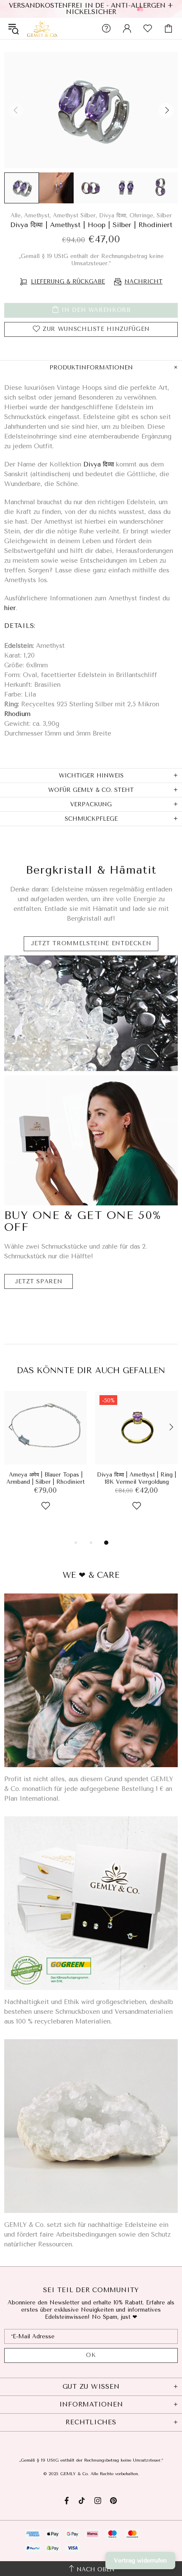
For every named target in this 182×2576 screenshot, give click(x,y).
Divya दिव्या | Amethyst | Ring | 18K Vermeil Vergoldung (136, 1478)
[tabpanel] (45, 1461)
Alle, (16, 215)
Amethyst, (37, 215)
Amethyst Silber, (75, 215)
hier (10, 608)
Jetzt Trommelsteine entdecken (91, 943)
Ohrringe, (142, 215)
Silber (164, 215)
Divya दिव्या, (113, 215)
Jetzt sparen (39, 1281)
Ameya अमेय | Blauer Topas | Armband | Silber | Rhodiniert (45, 1478)
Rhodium (17, 714)
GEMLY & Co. (42, 28)
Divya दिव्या (99, 464)
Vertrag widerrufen (140, 2561)
